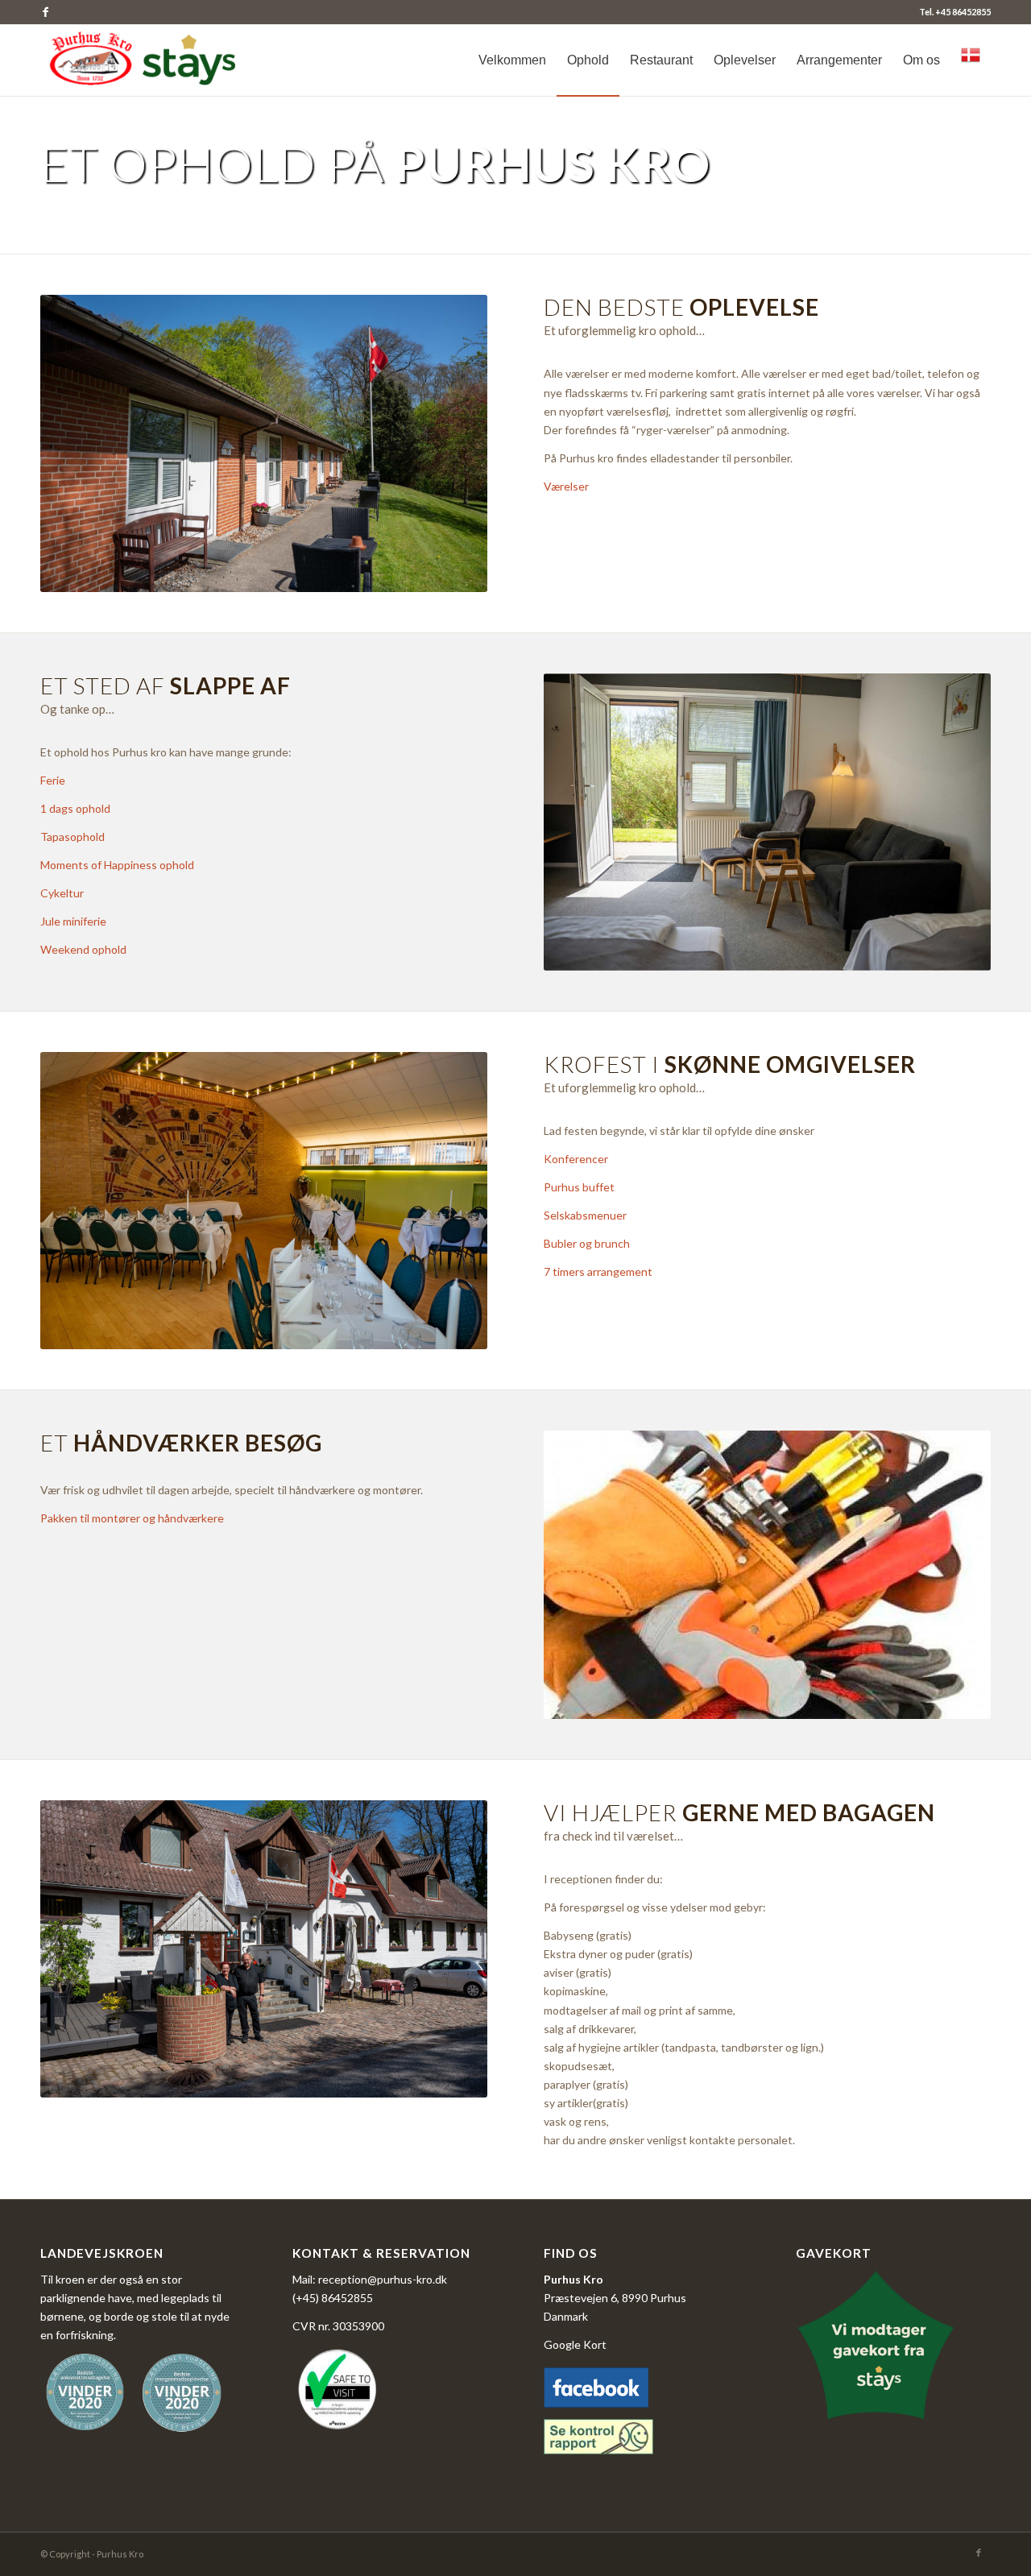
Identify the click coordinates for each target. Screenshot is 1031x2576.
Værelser (566, 486)
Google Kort (575, 2344)
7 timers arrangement (598, 1271)
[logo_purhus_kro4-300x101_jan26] (145, 60)
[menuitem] (512, 60)
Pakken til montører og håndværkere (132, 1518)
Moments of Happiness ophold (117, 865)
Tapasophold (72, 837)
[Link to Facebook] (45, 12)
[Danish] (971, 60)
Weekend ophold (83, 949)
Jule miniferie (73, 921)
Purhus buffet (579, 1187)
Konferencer (576, 1159)
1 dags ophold (75, 808)
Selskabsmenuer (585, 1215)
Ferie (53, 780)
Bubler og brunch (587, 1243)
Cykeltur (62, 893)
